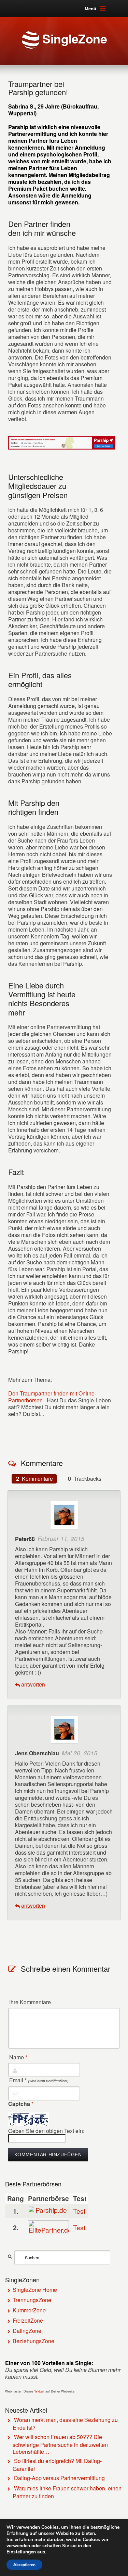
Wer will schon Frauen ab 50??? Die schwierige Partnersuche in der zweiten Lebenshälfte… (60, 2444)
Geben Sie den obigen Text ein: (46, 2131)
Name (18, 2057)
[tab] (34, 1479)
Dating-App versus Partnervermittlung (59, 2478)
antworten (33, 1684)
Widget (39, 2391)
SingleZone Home (35, 2290)
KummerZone (29, 2310)
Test (79, 2211)
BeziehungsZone (33, 2341)
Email (39, 2080)
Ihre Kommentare (30, 2002)
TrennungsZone (32, 2300)
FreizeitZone (28, 2320)
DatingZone (27, 2331)
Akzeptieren (24, 2565)
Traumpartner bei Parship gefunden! (38, 88)
